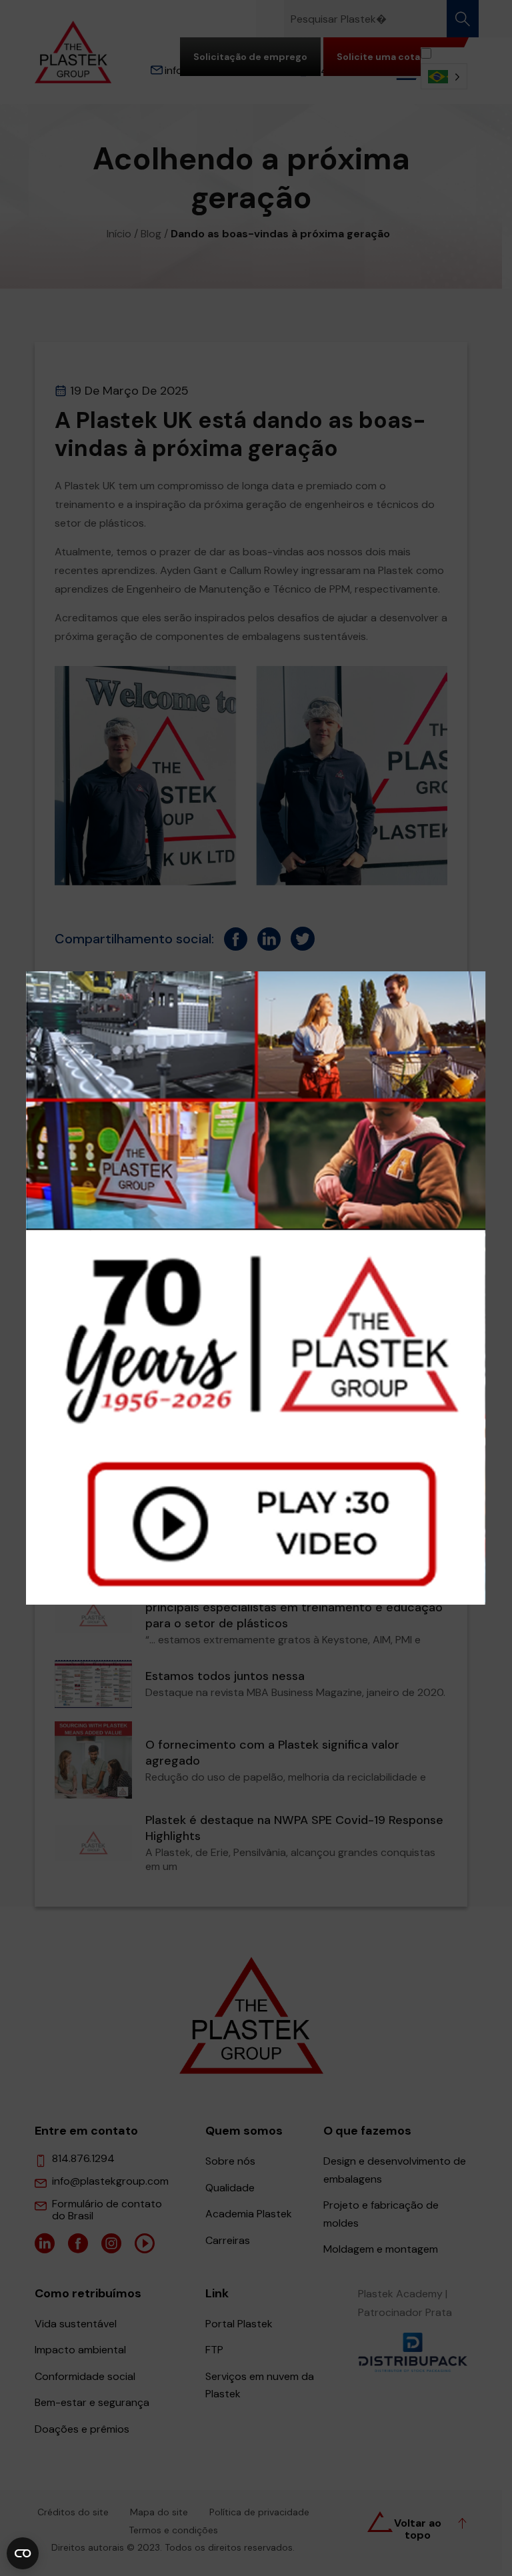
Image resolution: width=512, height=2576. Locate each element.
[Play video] (256, 1288)
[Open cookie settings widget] (23, 2553)
